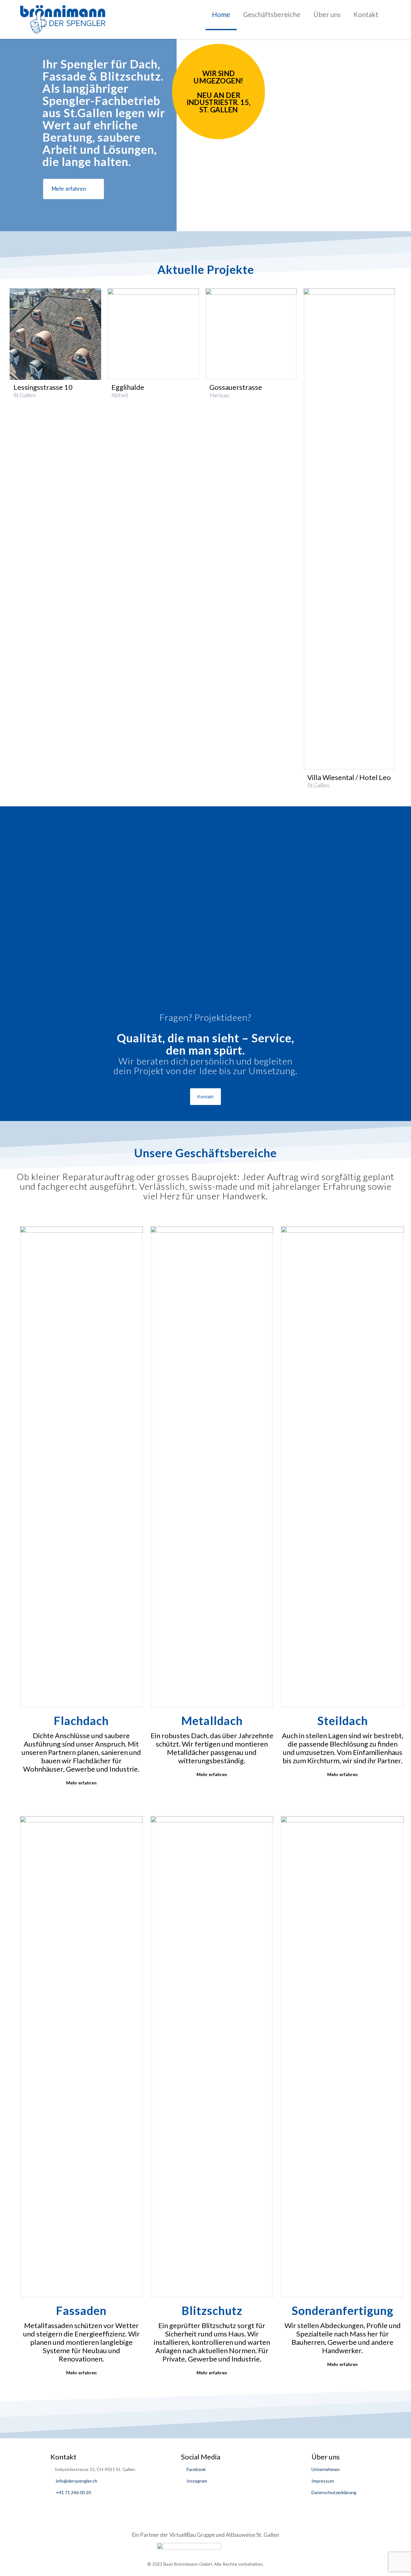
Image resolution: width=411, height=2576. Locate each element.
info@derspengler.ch (77, 2481)
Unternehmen (326, 2469)
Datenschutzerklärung (334, 2492)
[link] (55, 334)
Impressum (323, 2481)
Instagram (196, 2481)
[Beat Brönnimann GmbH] (63, 19)
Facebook (196, 2469)
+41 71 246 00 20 (73, 2492)
